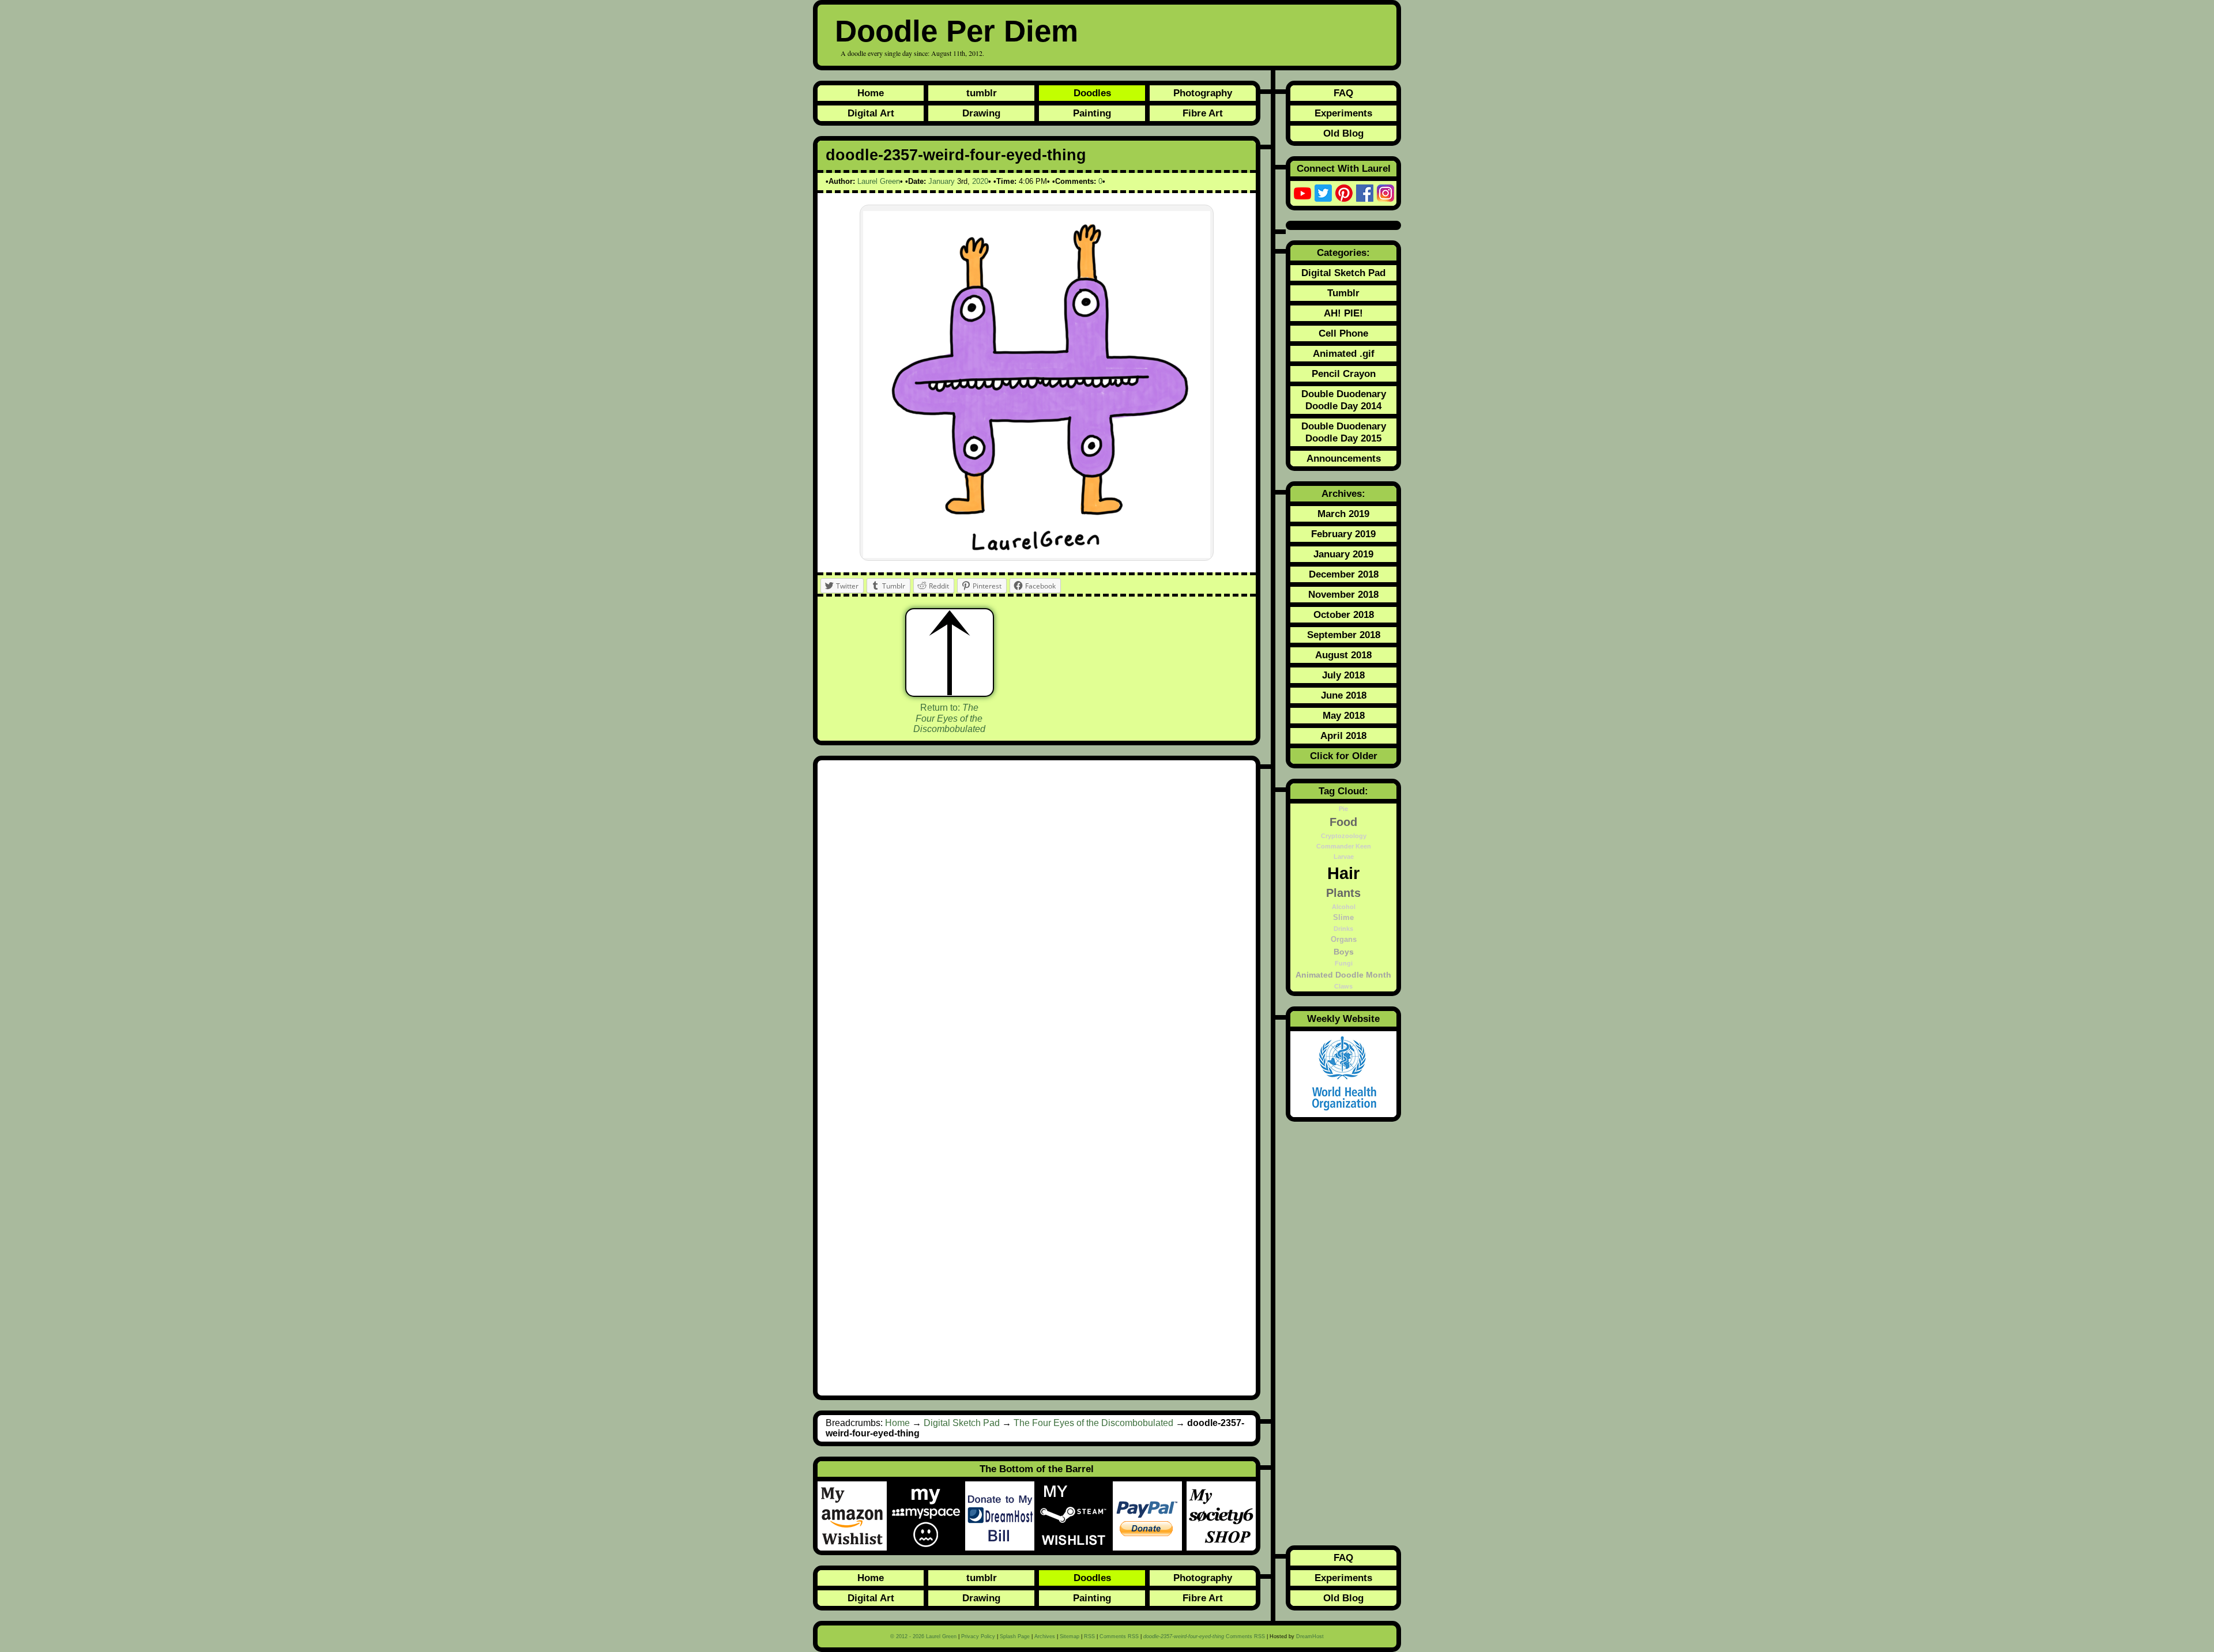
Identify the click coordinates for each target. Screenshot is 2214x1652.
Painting (1092, 113)
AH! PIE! (1343, 313)
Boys (1344, 952)
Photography (1203, 93)
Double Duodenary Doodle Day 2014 (1344, 400)
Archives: (1343, 493)
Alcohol (1344, 907)
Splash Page (1015, 1636)
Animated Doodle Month (1343, 975)
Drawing (981, 113)
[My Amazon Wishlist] (854, 1516)
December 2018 (1344, 574)
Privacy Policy (978, 1636)
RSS (1089, 1636)
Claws (1343, 986)
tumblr (982, 93)
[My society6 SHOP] (1221, 1516)
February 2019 (1343, 534)
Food (1343, 822)
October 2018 (1344, 614)
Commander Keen (1344, 846)
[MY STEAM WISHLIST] (1076, 1516)
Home (871, 93)
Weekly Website (1343, 1019)
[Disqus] (1037, 923)
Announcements (1344, 458)
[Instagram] (1385, 193)
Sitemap (1070, 1636)
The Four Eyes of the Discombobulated (1093, 1423)
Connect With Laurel (1344, 168)
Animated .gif (1344, 353)
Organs (1344, 940)
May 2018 (1344, 715)
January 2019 (1343, 554)
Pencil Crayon (1344, 374)
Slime (1343, 918)
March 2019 (1343, 514)
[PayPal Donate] (1150, 1516)
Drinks (1343, 929)
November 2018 (1343, 594)
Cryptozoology (1344, 836)
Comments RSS (1119, 1636)
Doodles (1092, 93)
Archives (1045, 1636)
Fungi (1344, 963)
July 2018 (1343, 675)
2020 (980, 181)
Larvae (1344, 857)
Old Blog (1343, 133)
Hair (1343, 873)
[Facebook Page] (1365, 193)
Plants (1343, 893)
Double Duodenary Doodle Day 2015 (1344, 432)
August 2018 (1343, 655)
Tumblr (1343, 293)
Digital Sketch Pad (962, 1423)
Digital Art (871, 113)
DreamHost (1310, 1636)
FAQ (1343, 93)
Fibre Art (1203, 113)
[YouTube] (1302, 193)
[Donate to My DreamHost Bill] (1002, 1516)
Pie (1343, 809)
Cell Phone (1343, 333)
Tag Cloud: (1343, 791)
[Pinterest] (1344, 193)
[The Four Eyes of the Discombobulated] (950, 652)
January (942, 181)
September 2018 (1344, 635)
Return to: (949, 718)
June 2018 (1344, 695)
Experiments (1343, 113)
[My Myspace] (928, 1516)
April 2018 (1343, 736)
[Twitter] (1323, 193)
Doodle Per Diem (957, 31)
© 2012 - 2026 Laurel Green (923, 1636)
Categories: (1343, 252)
